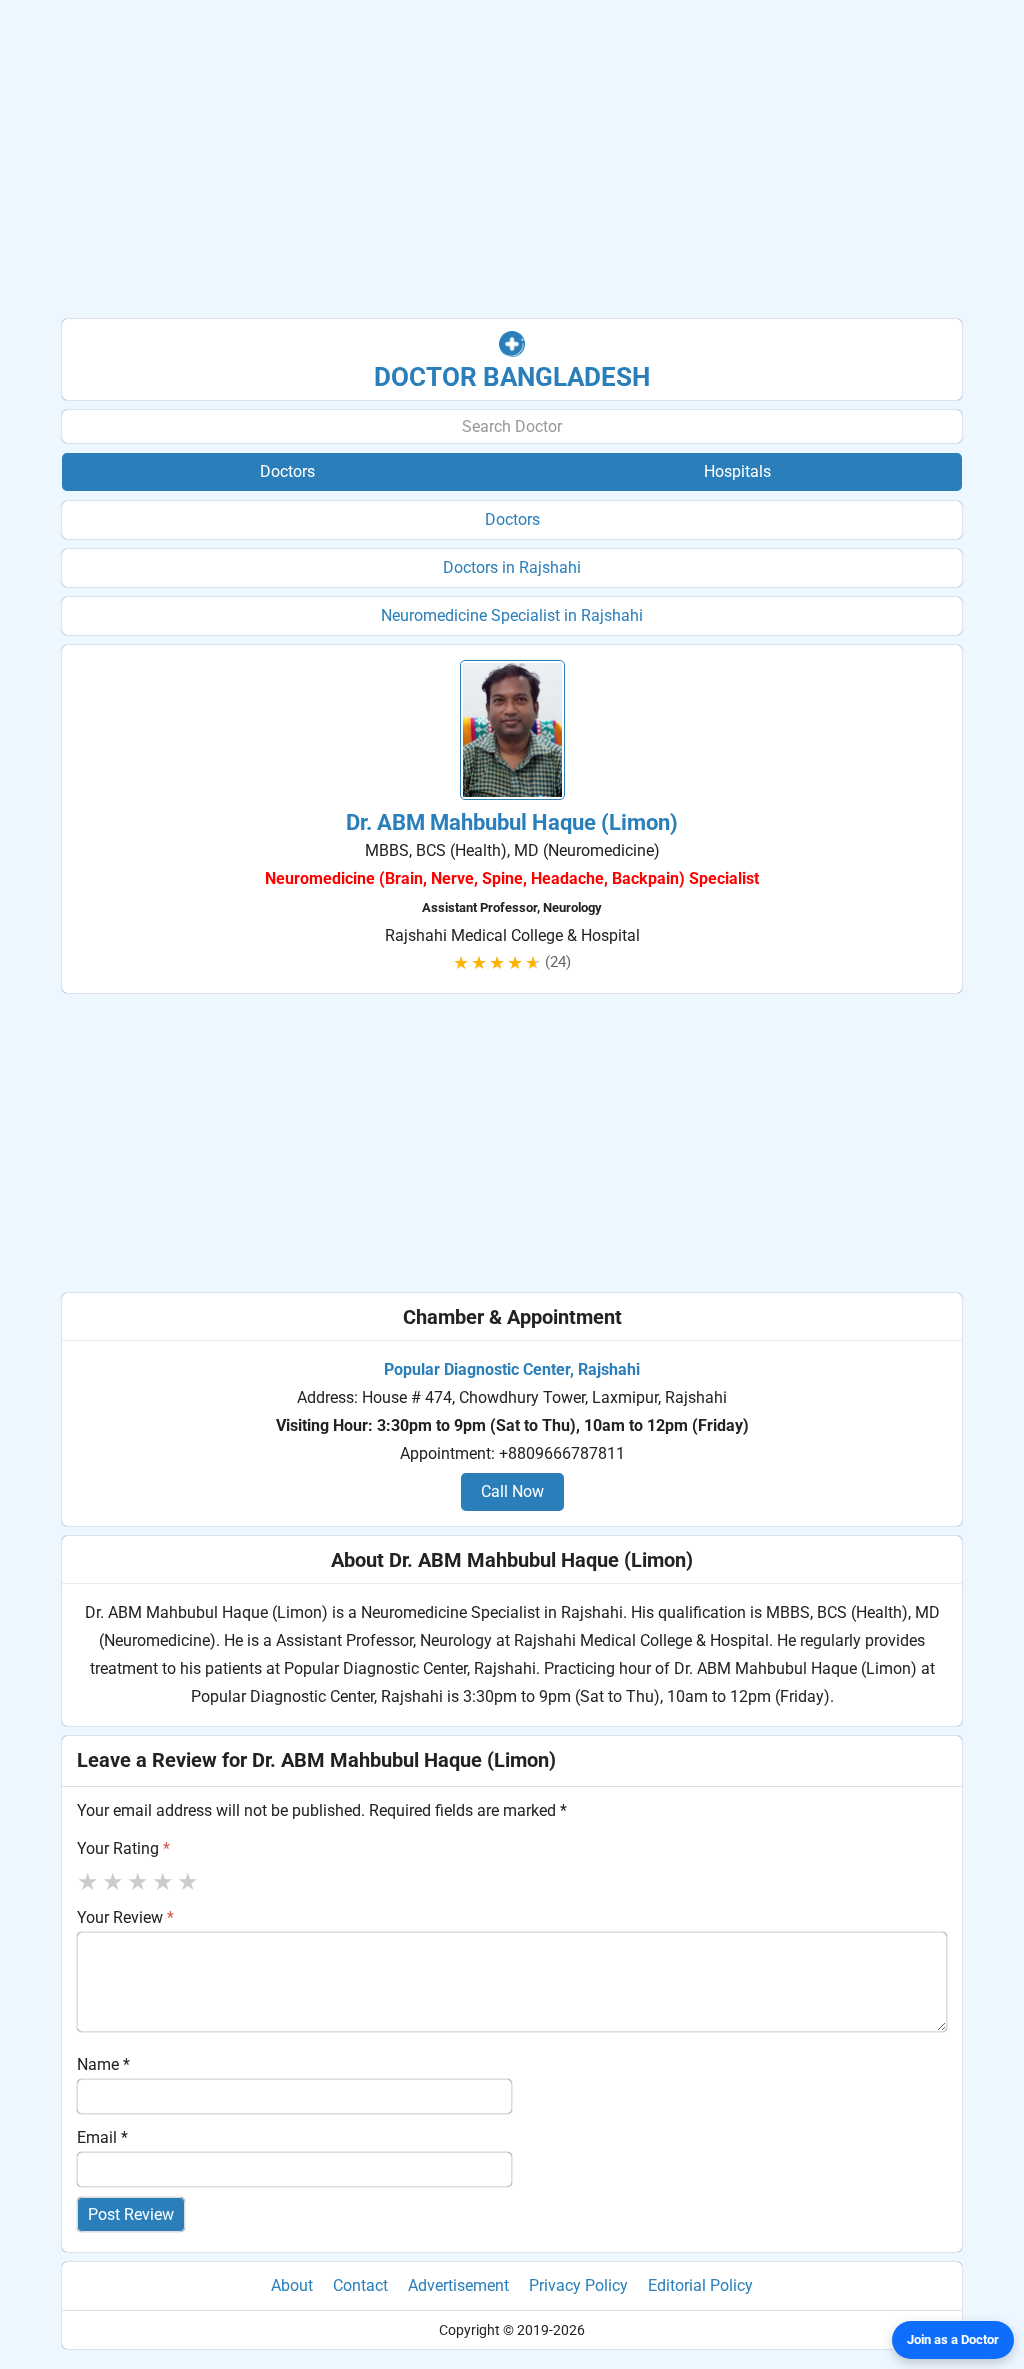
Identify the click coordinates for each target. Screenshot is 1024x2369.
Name (103, 2064)
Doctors (512, 519)
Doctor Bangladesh (512, 377)
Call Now (512, 1491)
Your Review (125, 1917)
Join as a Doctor (953, 2339)
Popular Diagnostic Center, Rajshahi (512, 1369)
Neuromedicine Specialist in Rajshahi (512, 615)
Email (102, 2137)
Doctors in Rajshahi (512, 567)
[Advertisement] (512, 160)
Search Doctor (512, 426)
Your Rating (123, 1848)
